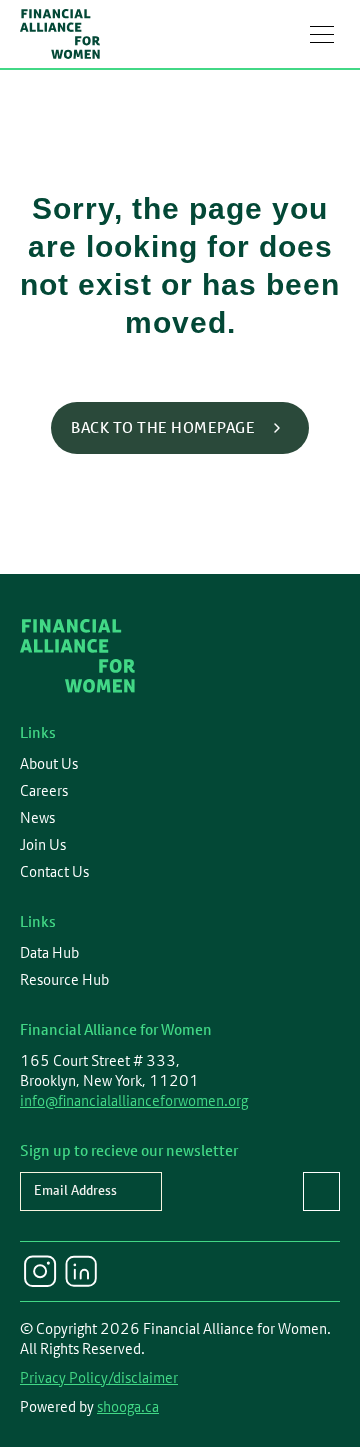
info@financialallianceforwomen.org (134, 1100)
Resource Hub (64, 980)
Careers (44, 791)
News (37, 818)
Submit (321, 1191)
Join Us (43, 845)
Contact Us (54, 872)
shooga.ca (128, 1406)
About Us (49, 764)
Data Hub (49, 953)
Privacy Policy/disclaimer (99, 1377)
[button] (322, 34)
